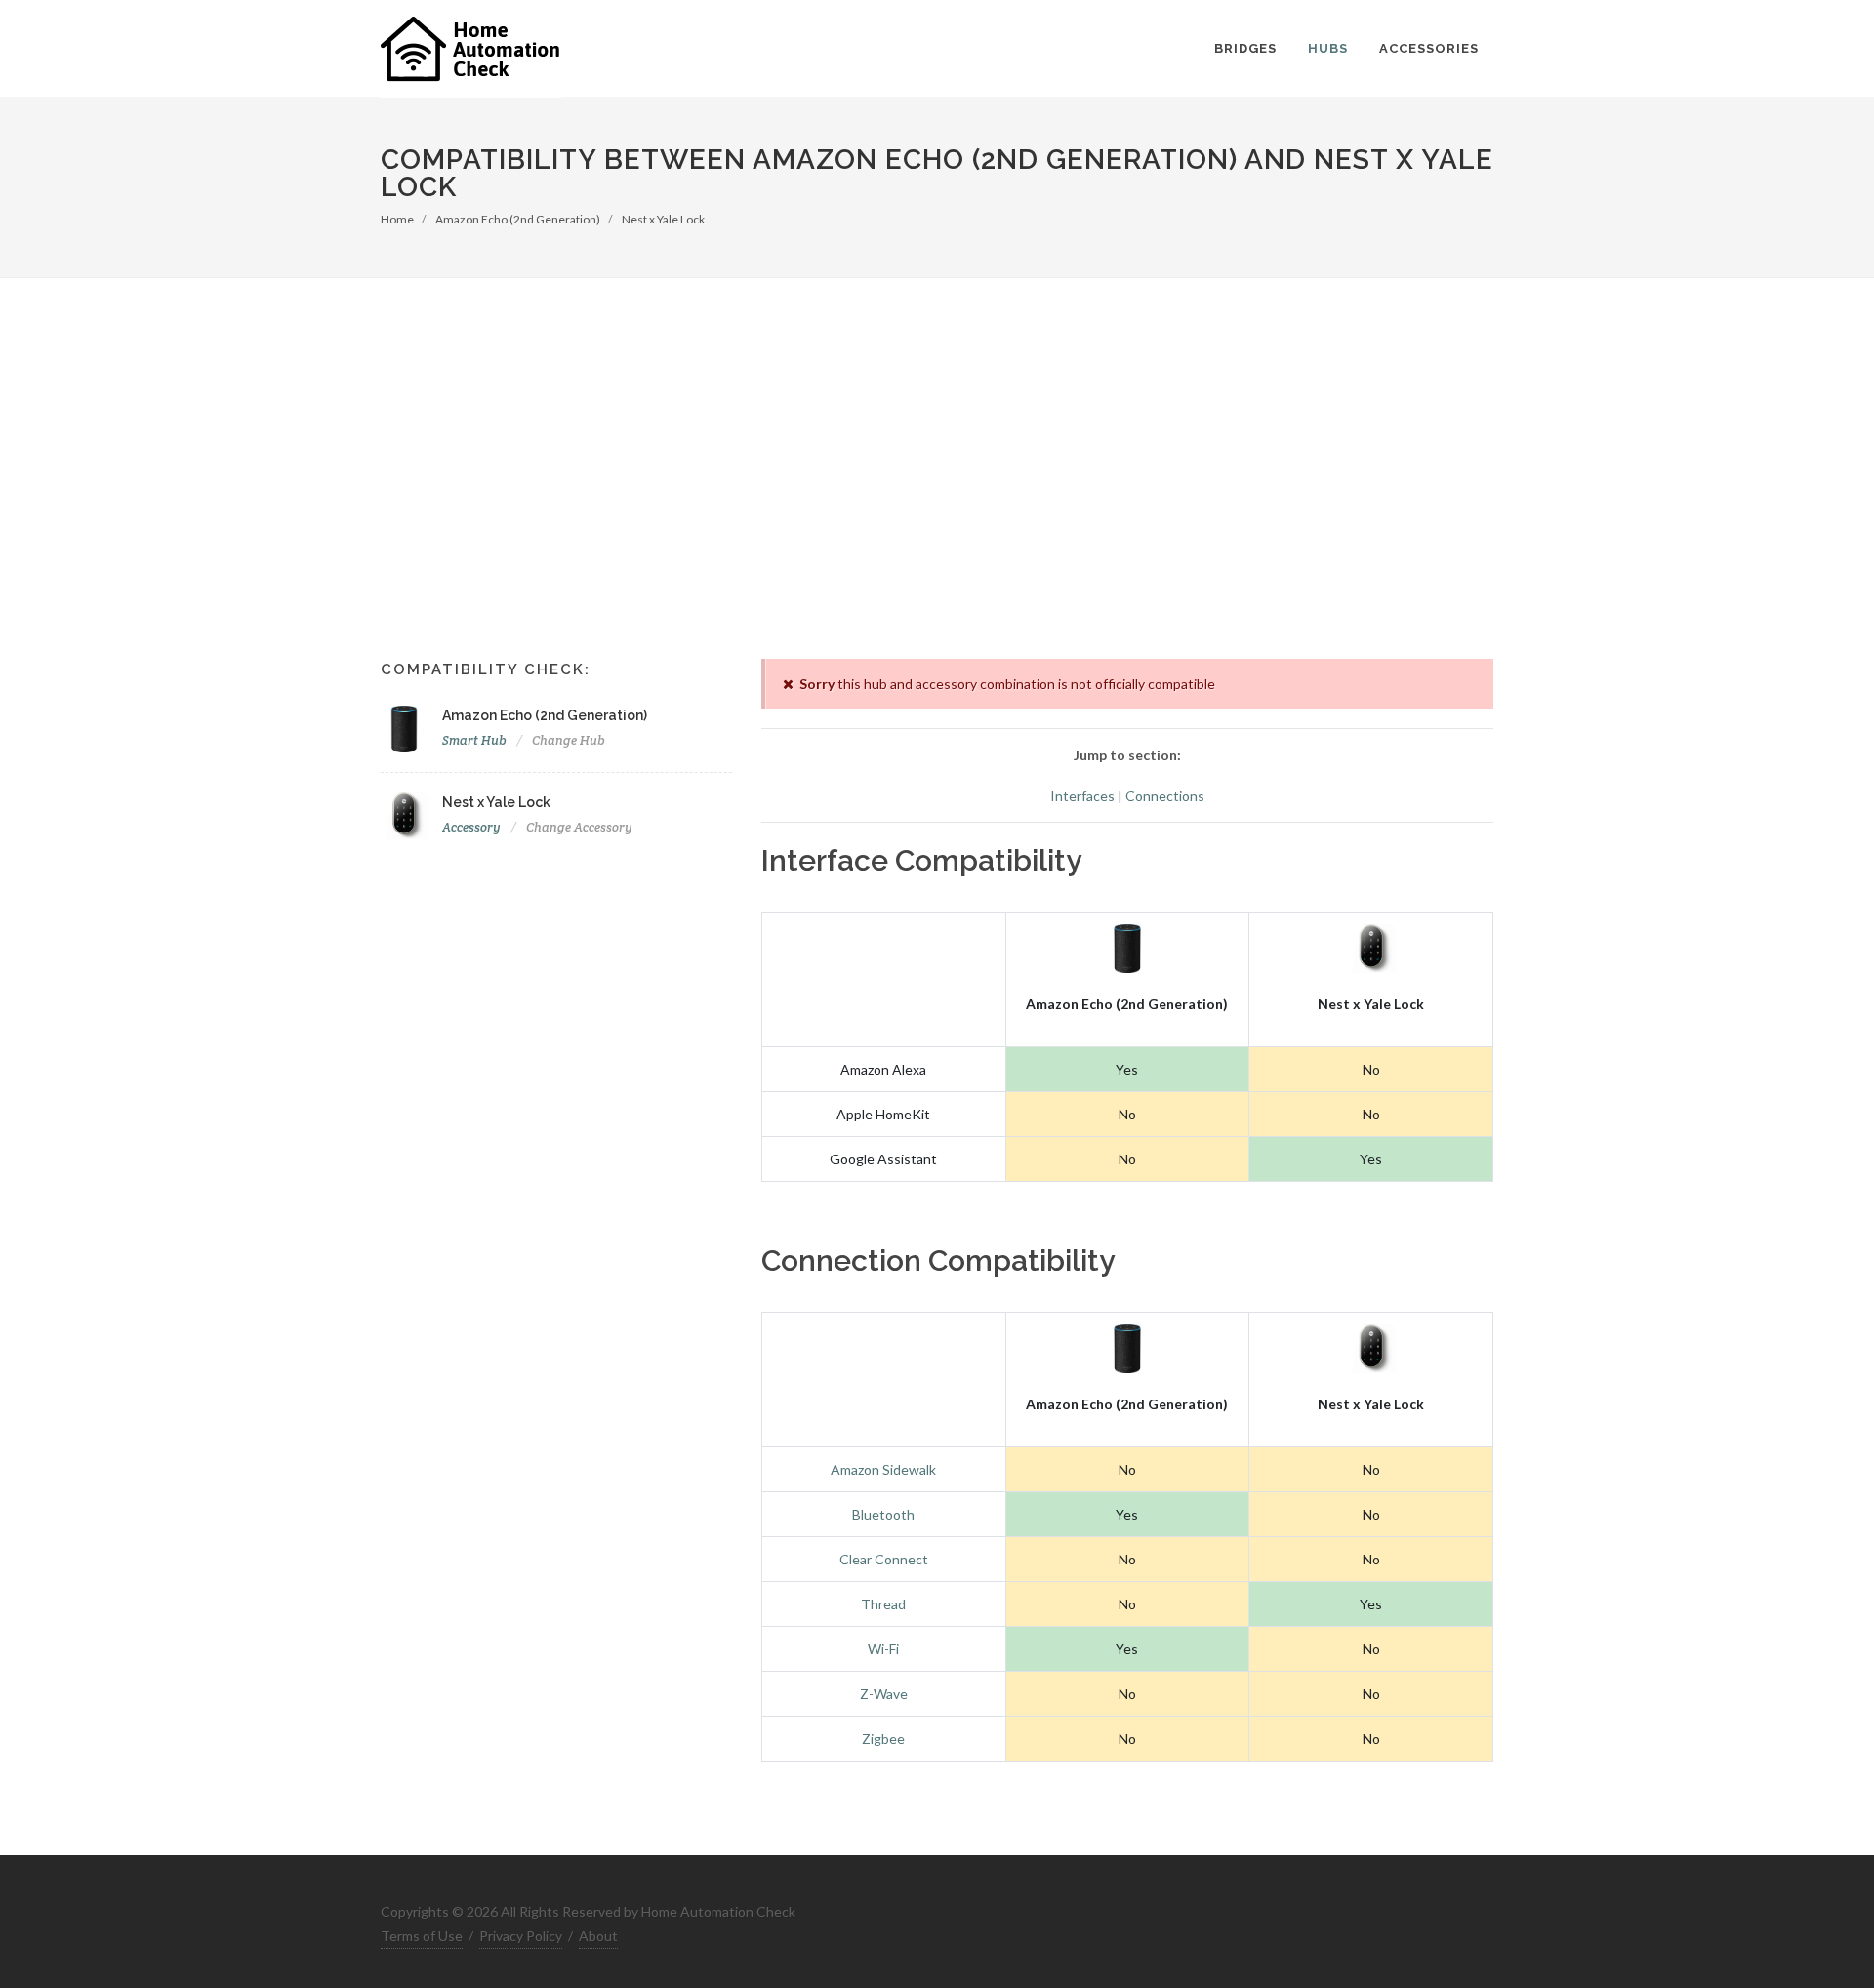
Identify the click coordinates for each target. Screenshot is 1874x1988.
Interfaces (1082, 796)
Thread (883, 1604)
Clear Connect (884, 1559)
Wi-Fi (883, 1649)
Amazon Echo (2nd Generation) (518, 219)
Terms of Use (422, 1936)
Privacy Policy (521, 1936)
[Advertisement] (937, 503)
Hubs (1328, 48)
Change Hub (569, 740)
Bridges (1245, 48)
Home (397, 219)
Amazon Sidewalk (883, 1469)
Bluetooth (883, 1514)
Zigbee (883, 1739)
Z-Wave (884, 1694)
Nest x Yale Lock (663, 219)
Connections (1165, 796)
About (598, 1936)
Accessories (1429, 48)
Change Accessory (579, 827)
